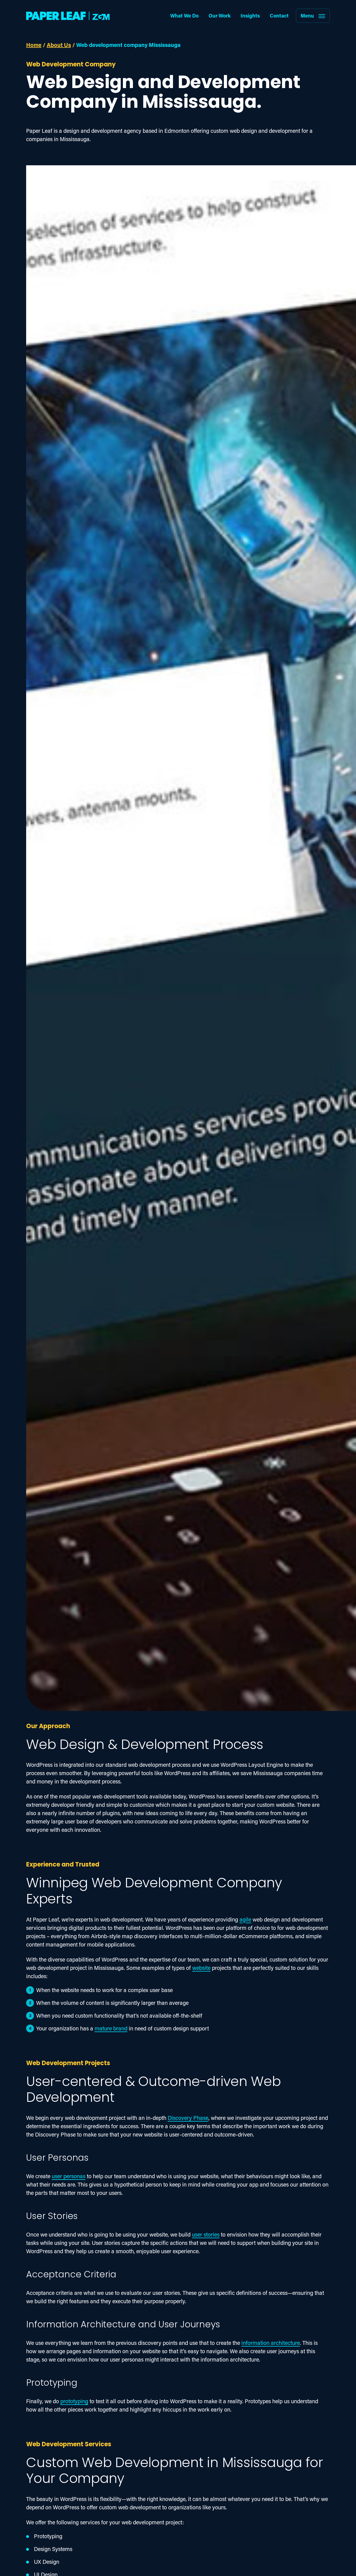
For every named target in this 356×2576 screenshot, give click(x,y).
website (201, 1968)
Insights (250, 16)
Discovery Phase (188, 2118)
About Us (59, 45)
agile (245, 1919)
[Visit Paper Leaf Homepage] (68, 16)
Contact (279, 16)
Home (34, 45)
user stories (206, 2234)
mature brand (111, 2028)
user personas (69, 2176)
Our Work (220, 16)
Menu (307, 16)
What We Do (184, 16)
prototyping (74, 2401)
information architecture (271, 2343)
